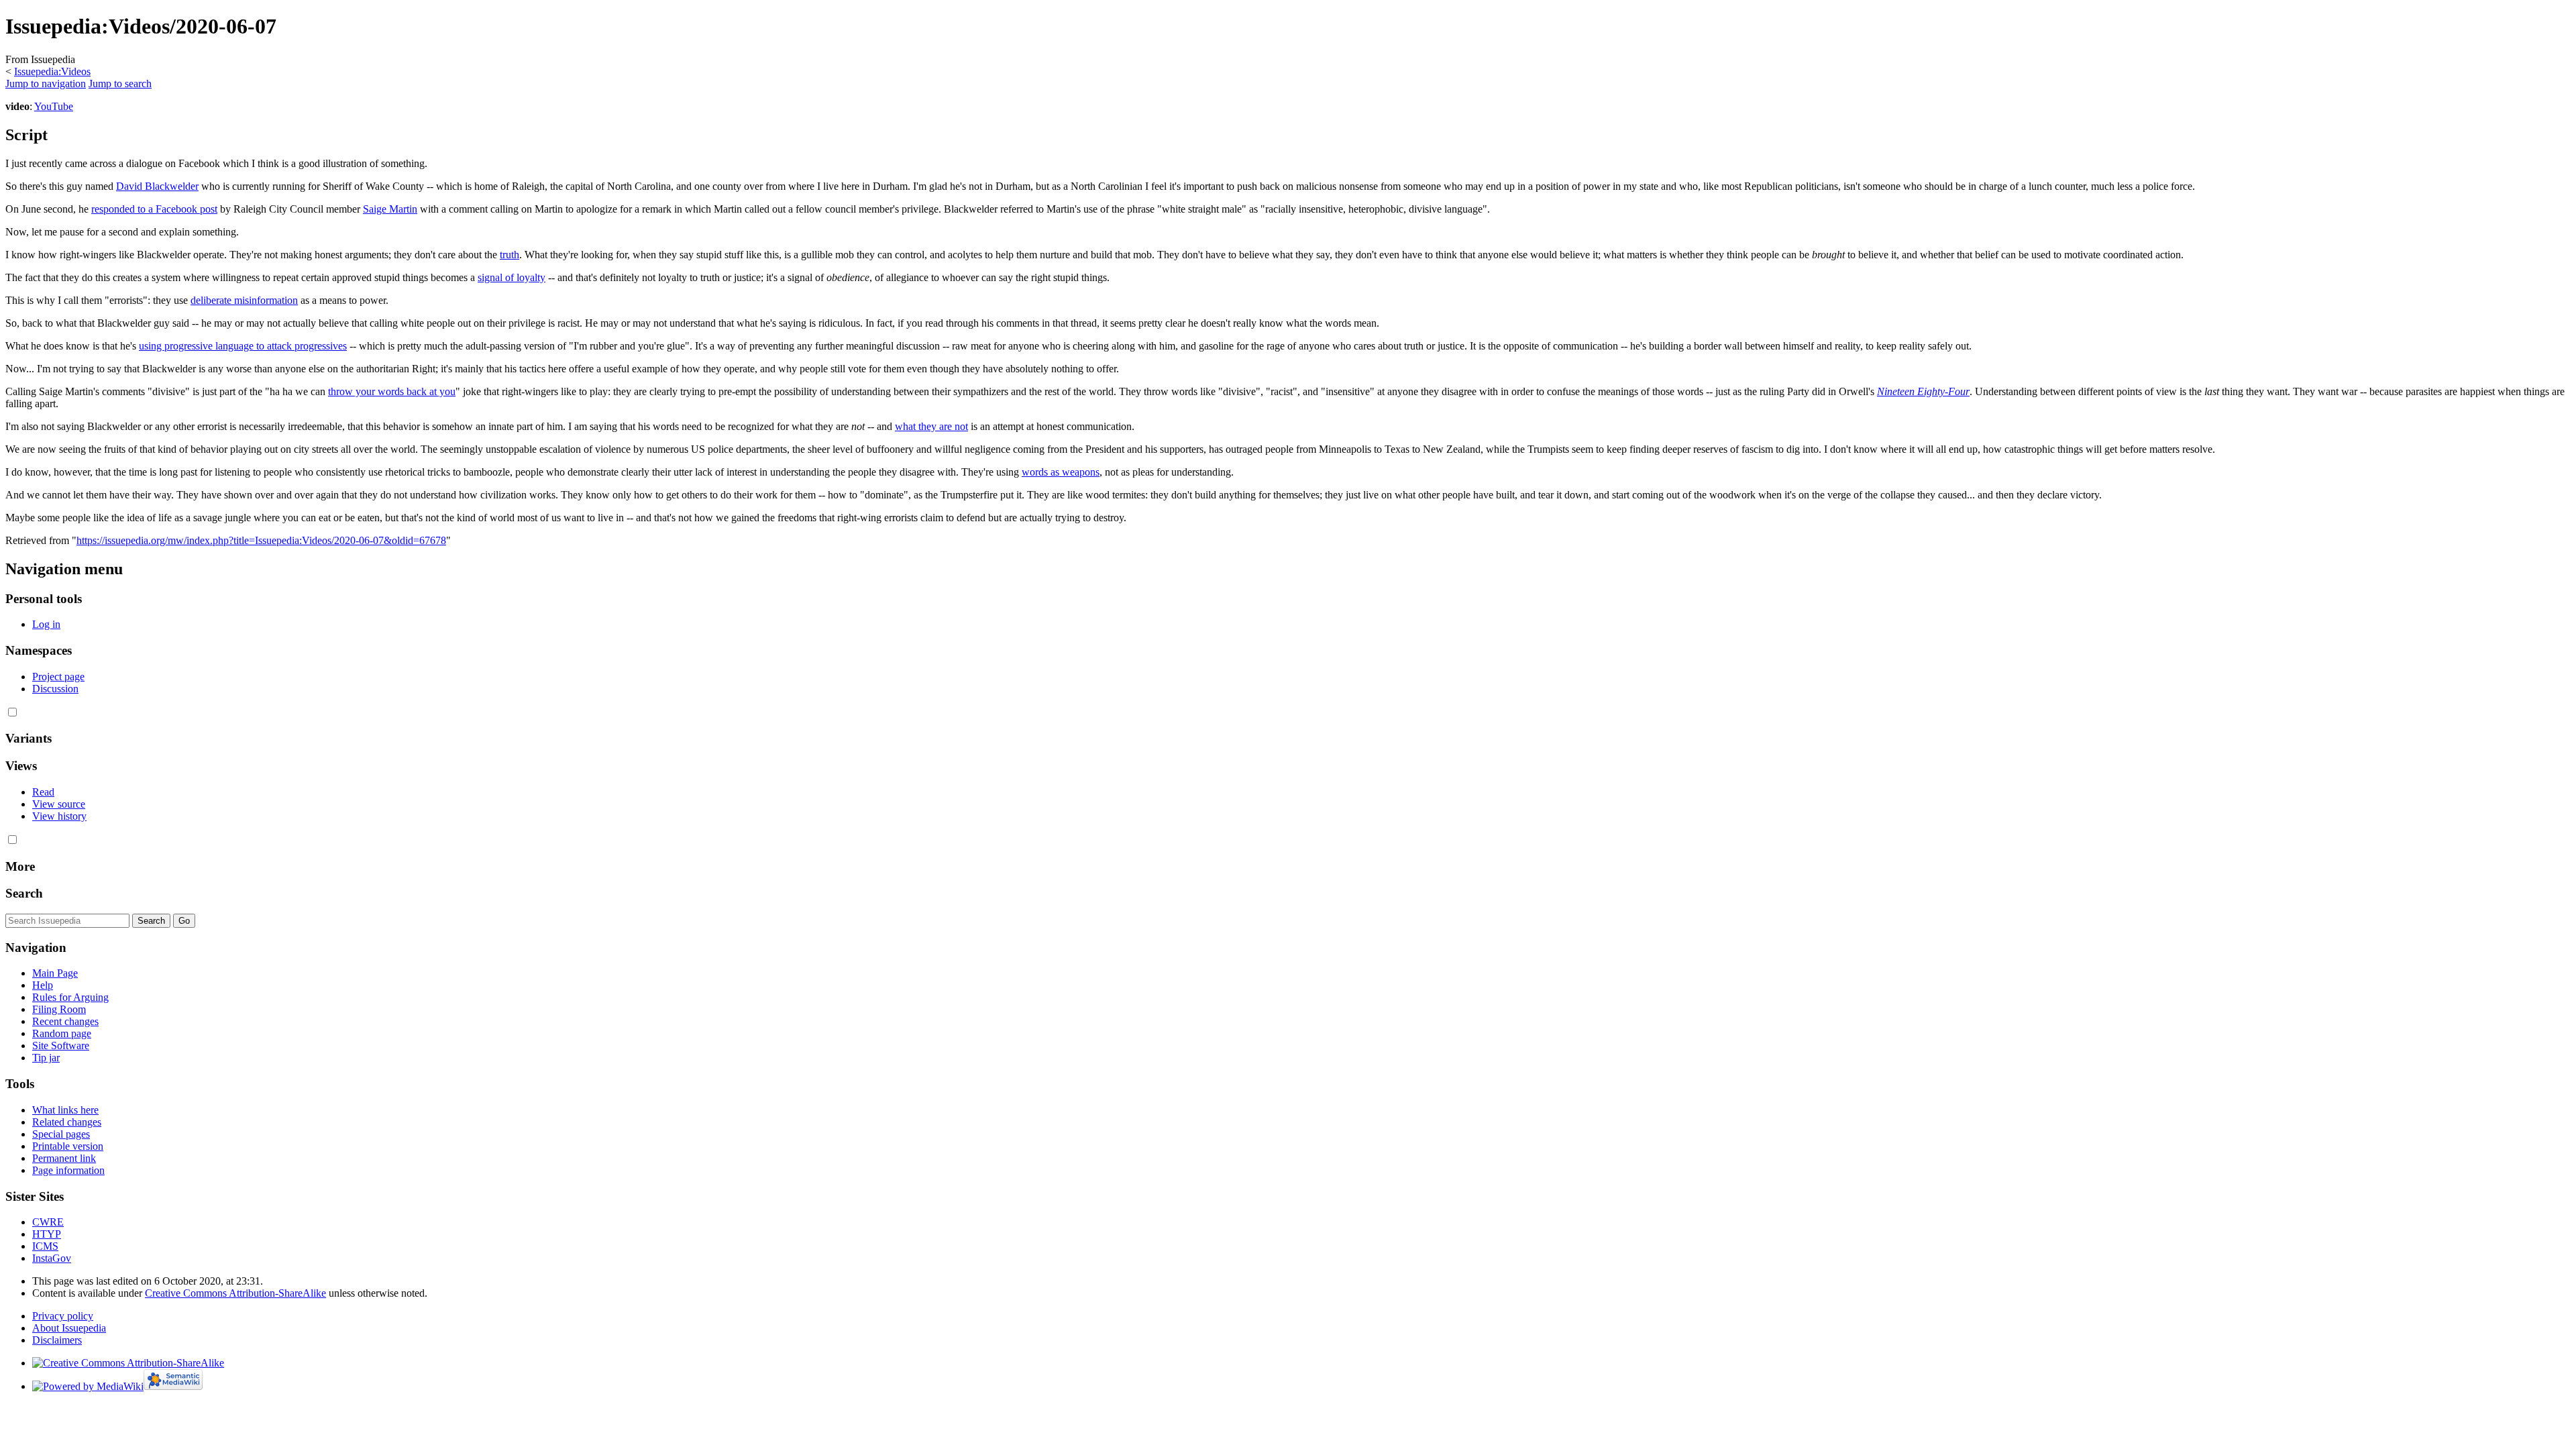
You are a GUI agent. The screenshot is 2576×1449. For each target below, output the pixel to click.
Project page (58, 677)
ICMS (45, 1246)
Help (43, 985)
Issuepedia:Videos (52, 71)
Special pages (61, 1134)
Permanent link (64, 1158)
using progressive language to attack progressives (243, 346)
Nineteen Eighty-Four (1923, 391)
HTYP (47, 1234)
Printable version (68, 1146)
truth (509, 255)
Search (24, 893)
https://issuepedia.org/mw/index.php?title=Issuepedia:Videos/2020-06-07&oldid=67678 (261, 540)
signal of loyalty (512, 277)
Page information (68, 1170)
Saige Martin (390, 209)
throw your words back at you (392, 391)
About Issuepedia (69, 1328)
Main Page (55, 973)
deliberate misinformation (244, 300)
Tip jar (46, 1058)
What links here (65, 1110)
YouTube (54, 106)
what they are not (931, 426)
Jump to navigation (46, 84)
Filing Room (59, 1009)
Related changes (67, 1122)
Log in (46, 624)
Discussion (55, 689)
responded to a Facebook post (154, 209)
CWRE (48, 1222)
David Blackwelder (157, 186)
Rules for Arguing (70, 997)
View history (59, 816)
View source (59, 804)
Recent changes (65, 1021)
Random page (62, 1033)
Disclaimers (57, 1340)
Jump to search (120, 84)
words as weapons (1061, 472)
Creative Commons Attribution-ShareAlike (235, 1293)
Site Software (61, 1045)
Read (43, 792)
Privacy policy (63, 1316)
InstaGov (52, 1258)
